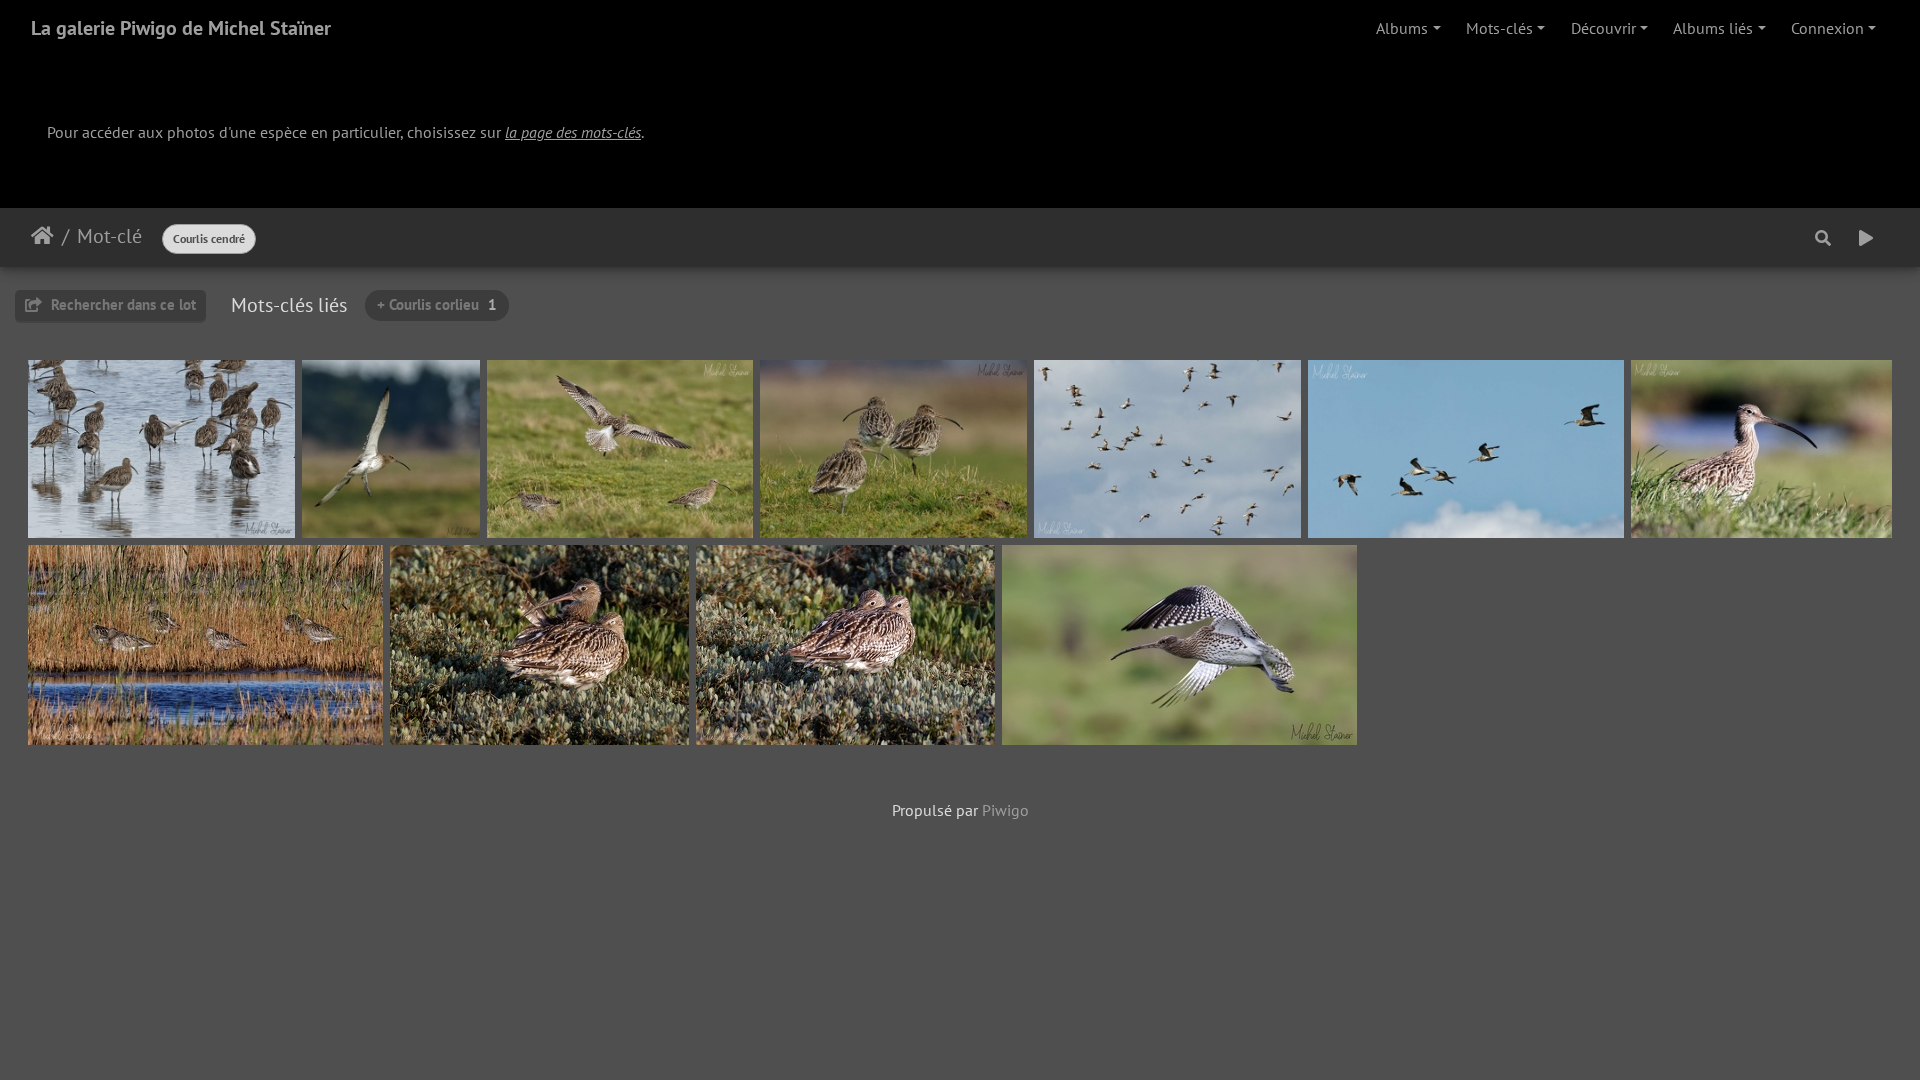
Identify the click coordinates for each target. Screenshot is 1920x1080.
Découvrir (1603, 28)
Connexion (1827, 28)
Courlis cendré (209, 238)
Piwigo (1005, 810)
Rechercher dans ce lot (121, 304)
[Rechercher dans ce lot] (1823, 238)
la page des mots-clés (573, 132)
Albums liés (1713, 28)
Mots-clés (1499, 28)
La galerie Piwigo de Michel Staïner (181, 28)
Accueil (42, 236)
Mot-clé (109, 236)
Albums (1402, 28)
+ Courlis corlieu (437, 304)
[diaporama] (1866, 238)
